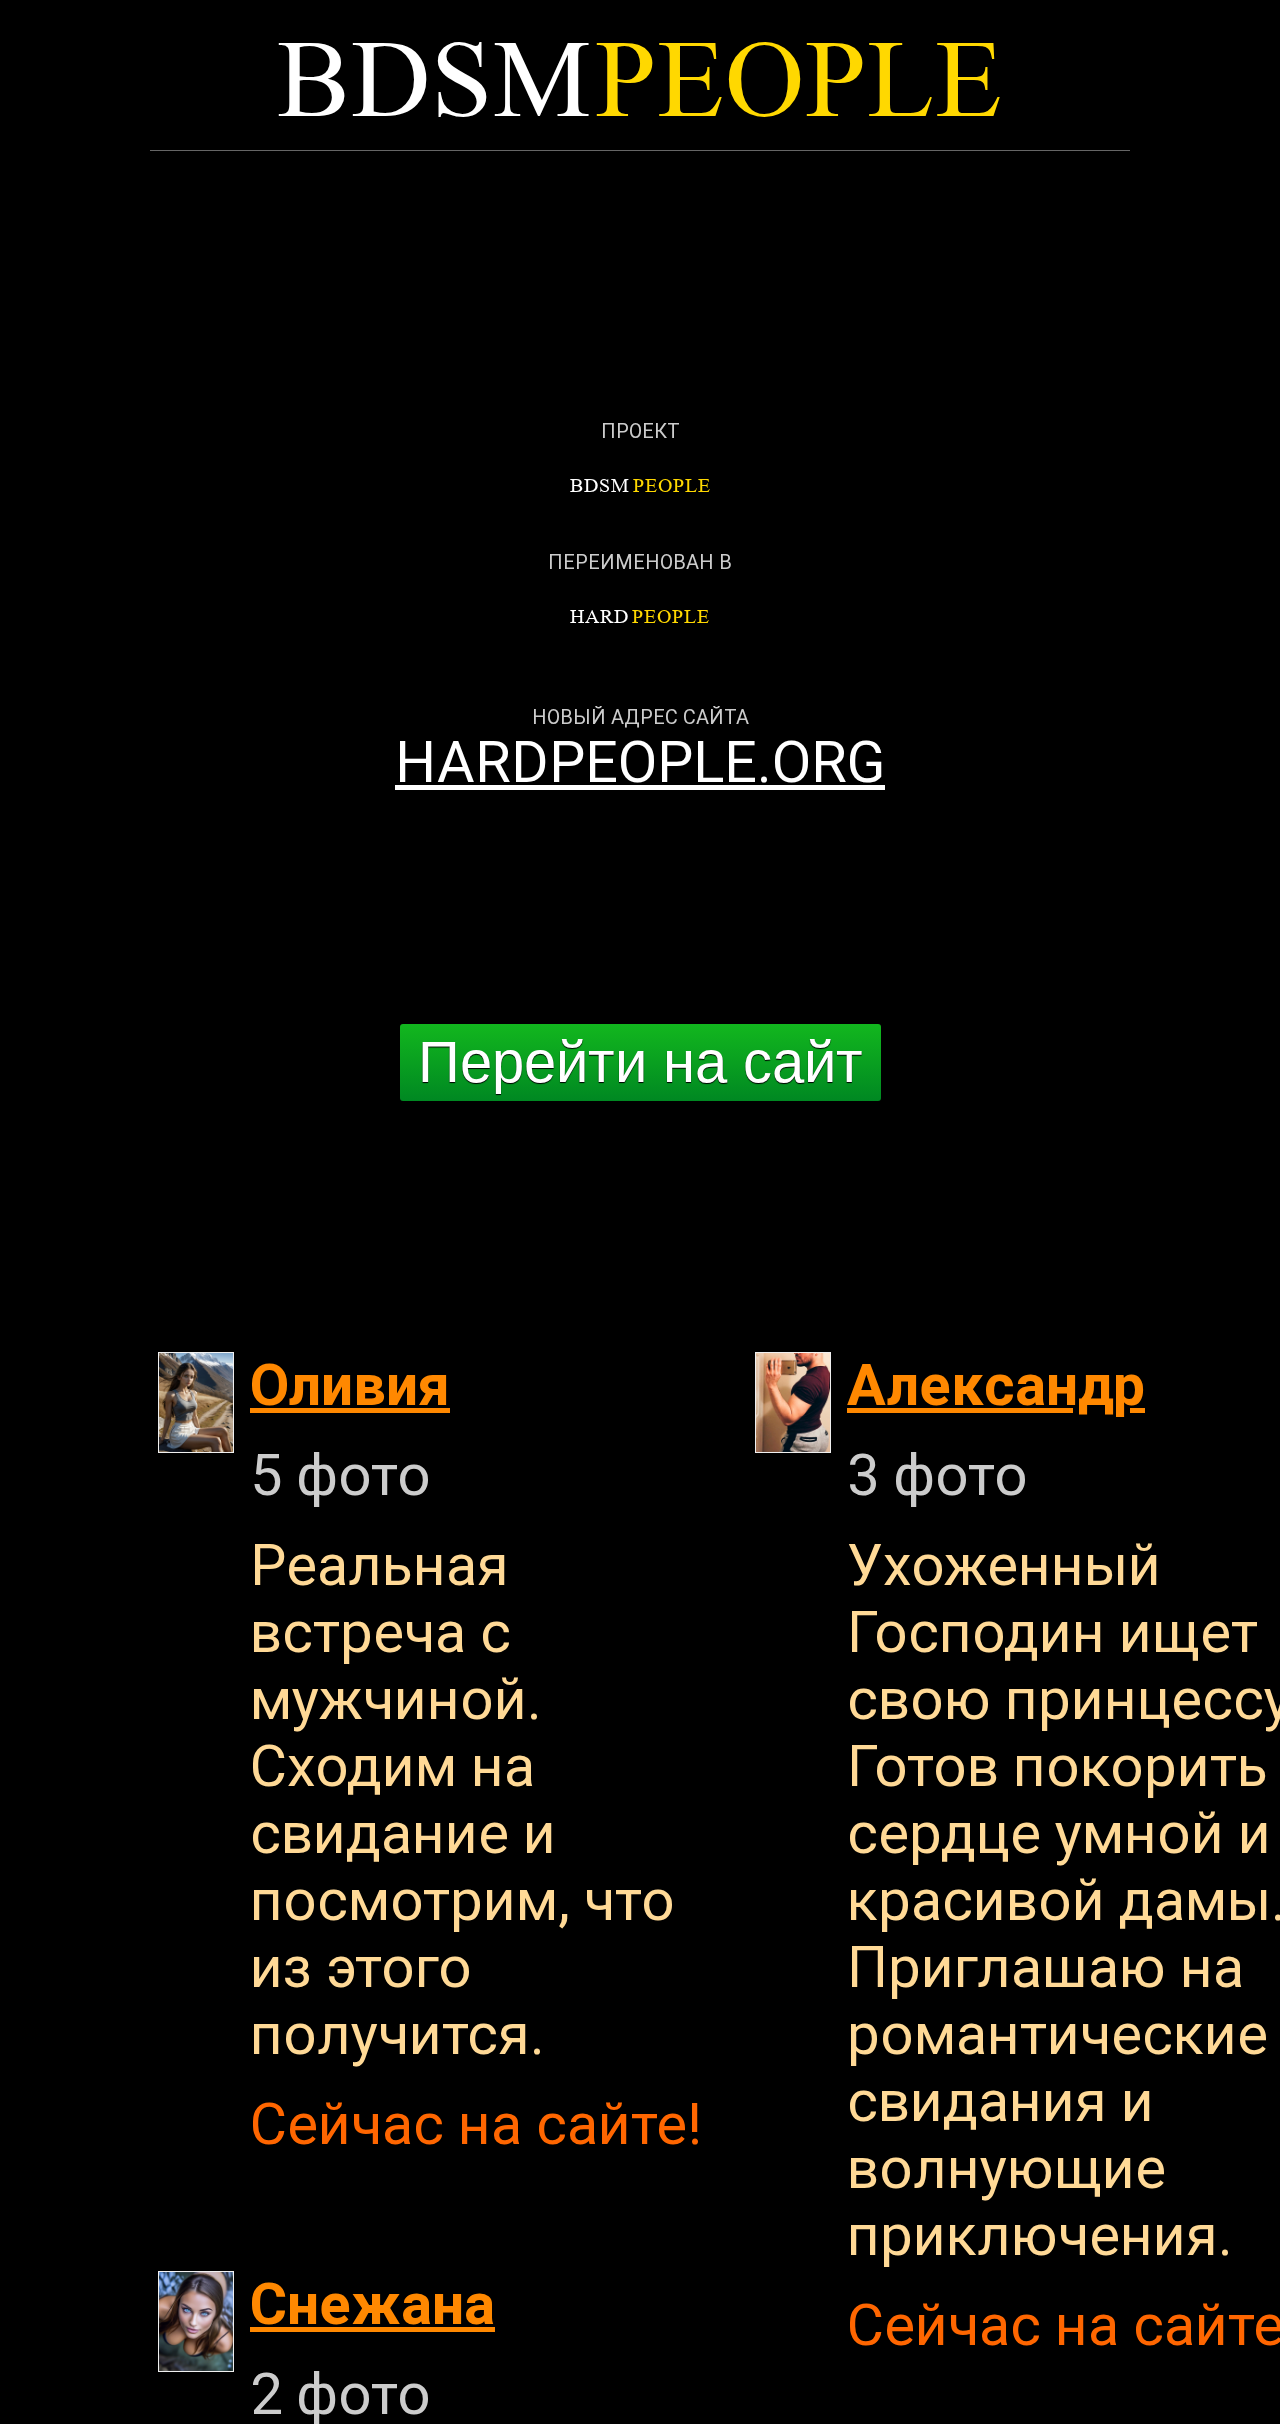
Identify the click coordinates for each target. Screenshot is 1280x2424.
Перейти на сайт (640, 1062)
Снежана (372, 2304)
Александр (996, 1385)
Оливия (350, 1385)
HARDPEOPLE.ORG (640, 762)
